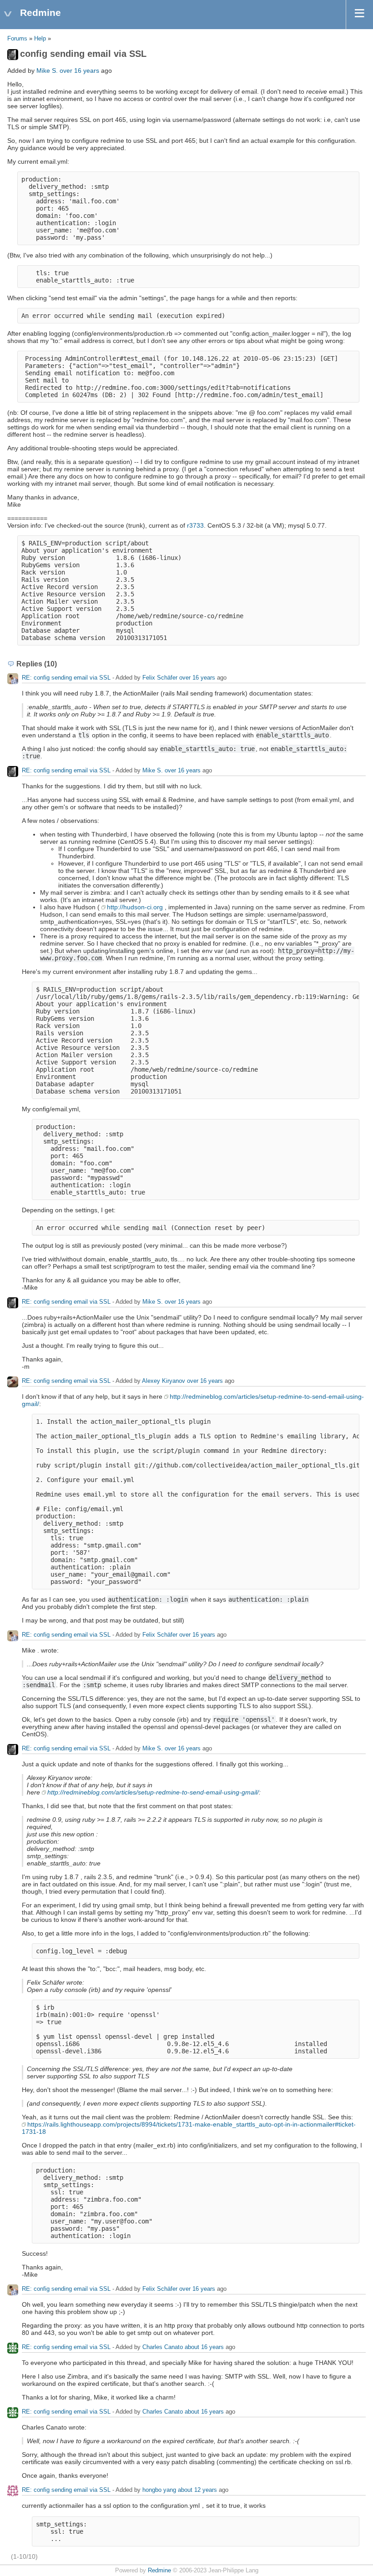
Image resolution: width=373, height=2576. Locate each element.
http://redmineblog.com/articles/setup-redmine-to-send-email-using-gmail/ (153, 1792)
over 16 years (79, 71)
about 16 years (204, 2347)
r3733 (195, 525)
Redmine (159, 2571)
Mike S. (47, 71)
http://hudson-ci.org (135, 907)
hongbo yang (159, 2490)
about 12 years (197, 2490)
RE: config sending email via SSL (67, 678)
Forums (17, 39)
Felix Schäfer (160, 678)
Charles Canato (163, 2347)
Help (40, 39)
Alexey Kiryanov (164, 1381)
